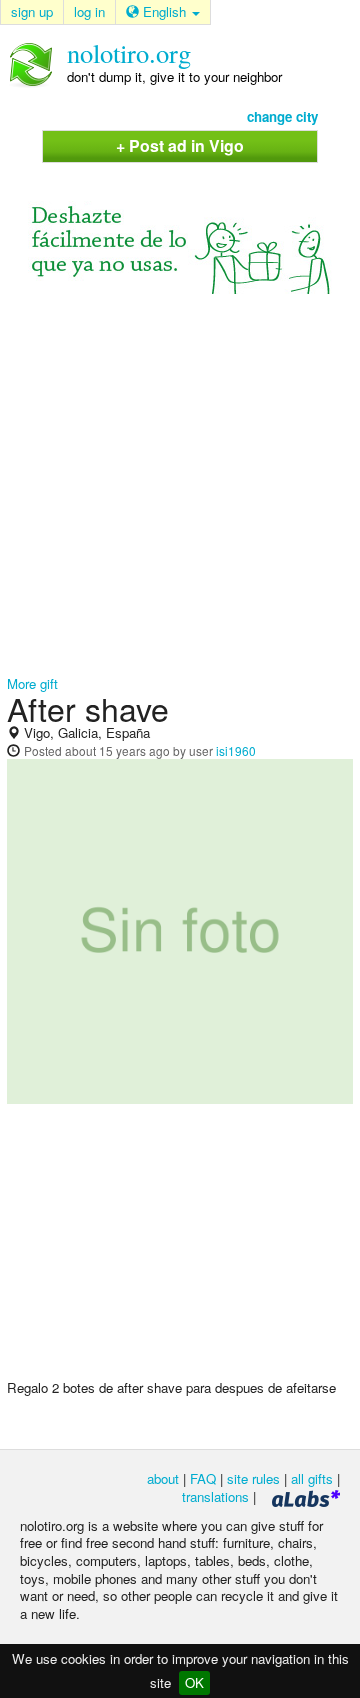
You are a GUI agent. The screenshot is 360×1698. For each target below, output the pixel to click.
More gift (32, 683)
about (163, 1478)
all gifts (312, 1478)
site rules (253, 1478)
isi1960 (236, 750)
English (164, 11)
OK (194, 1682)
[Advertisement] (180, 485)
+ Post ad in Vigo (180, 145)
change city (282, 116)
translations (215, 1496)
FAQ (203, 1478)
